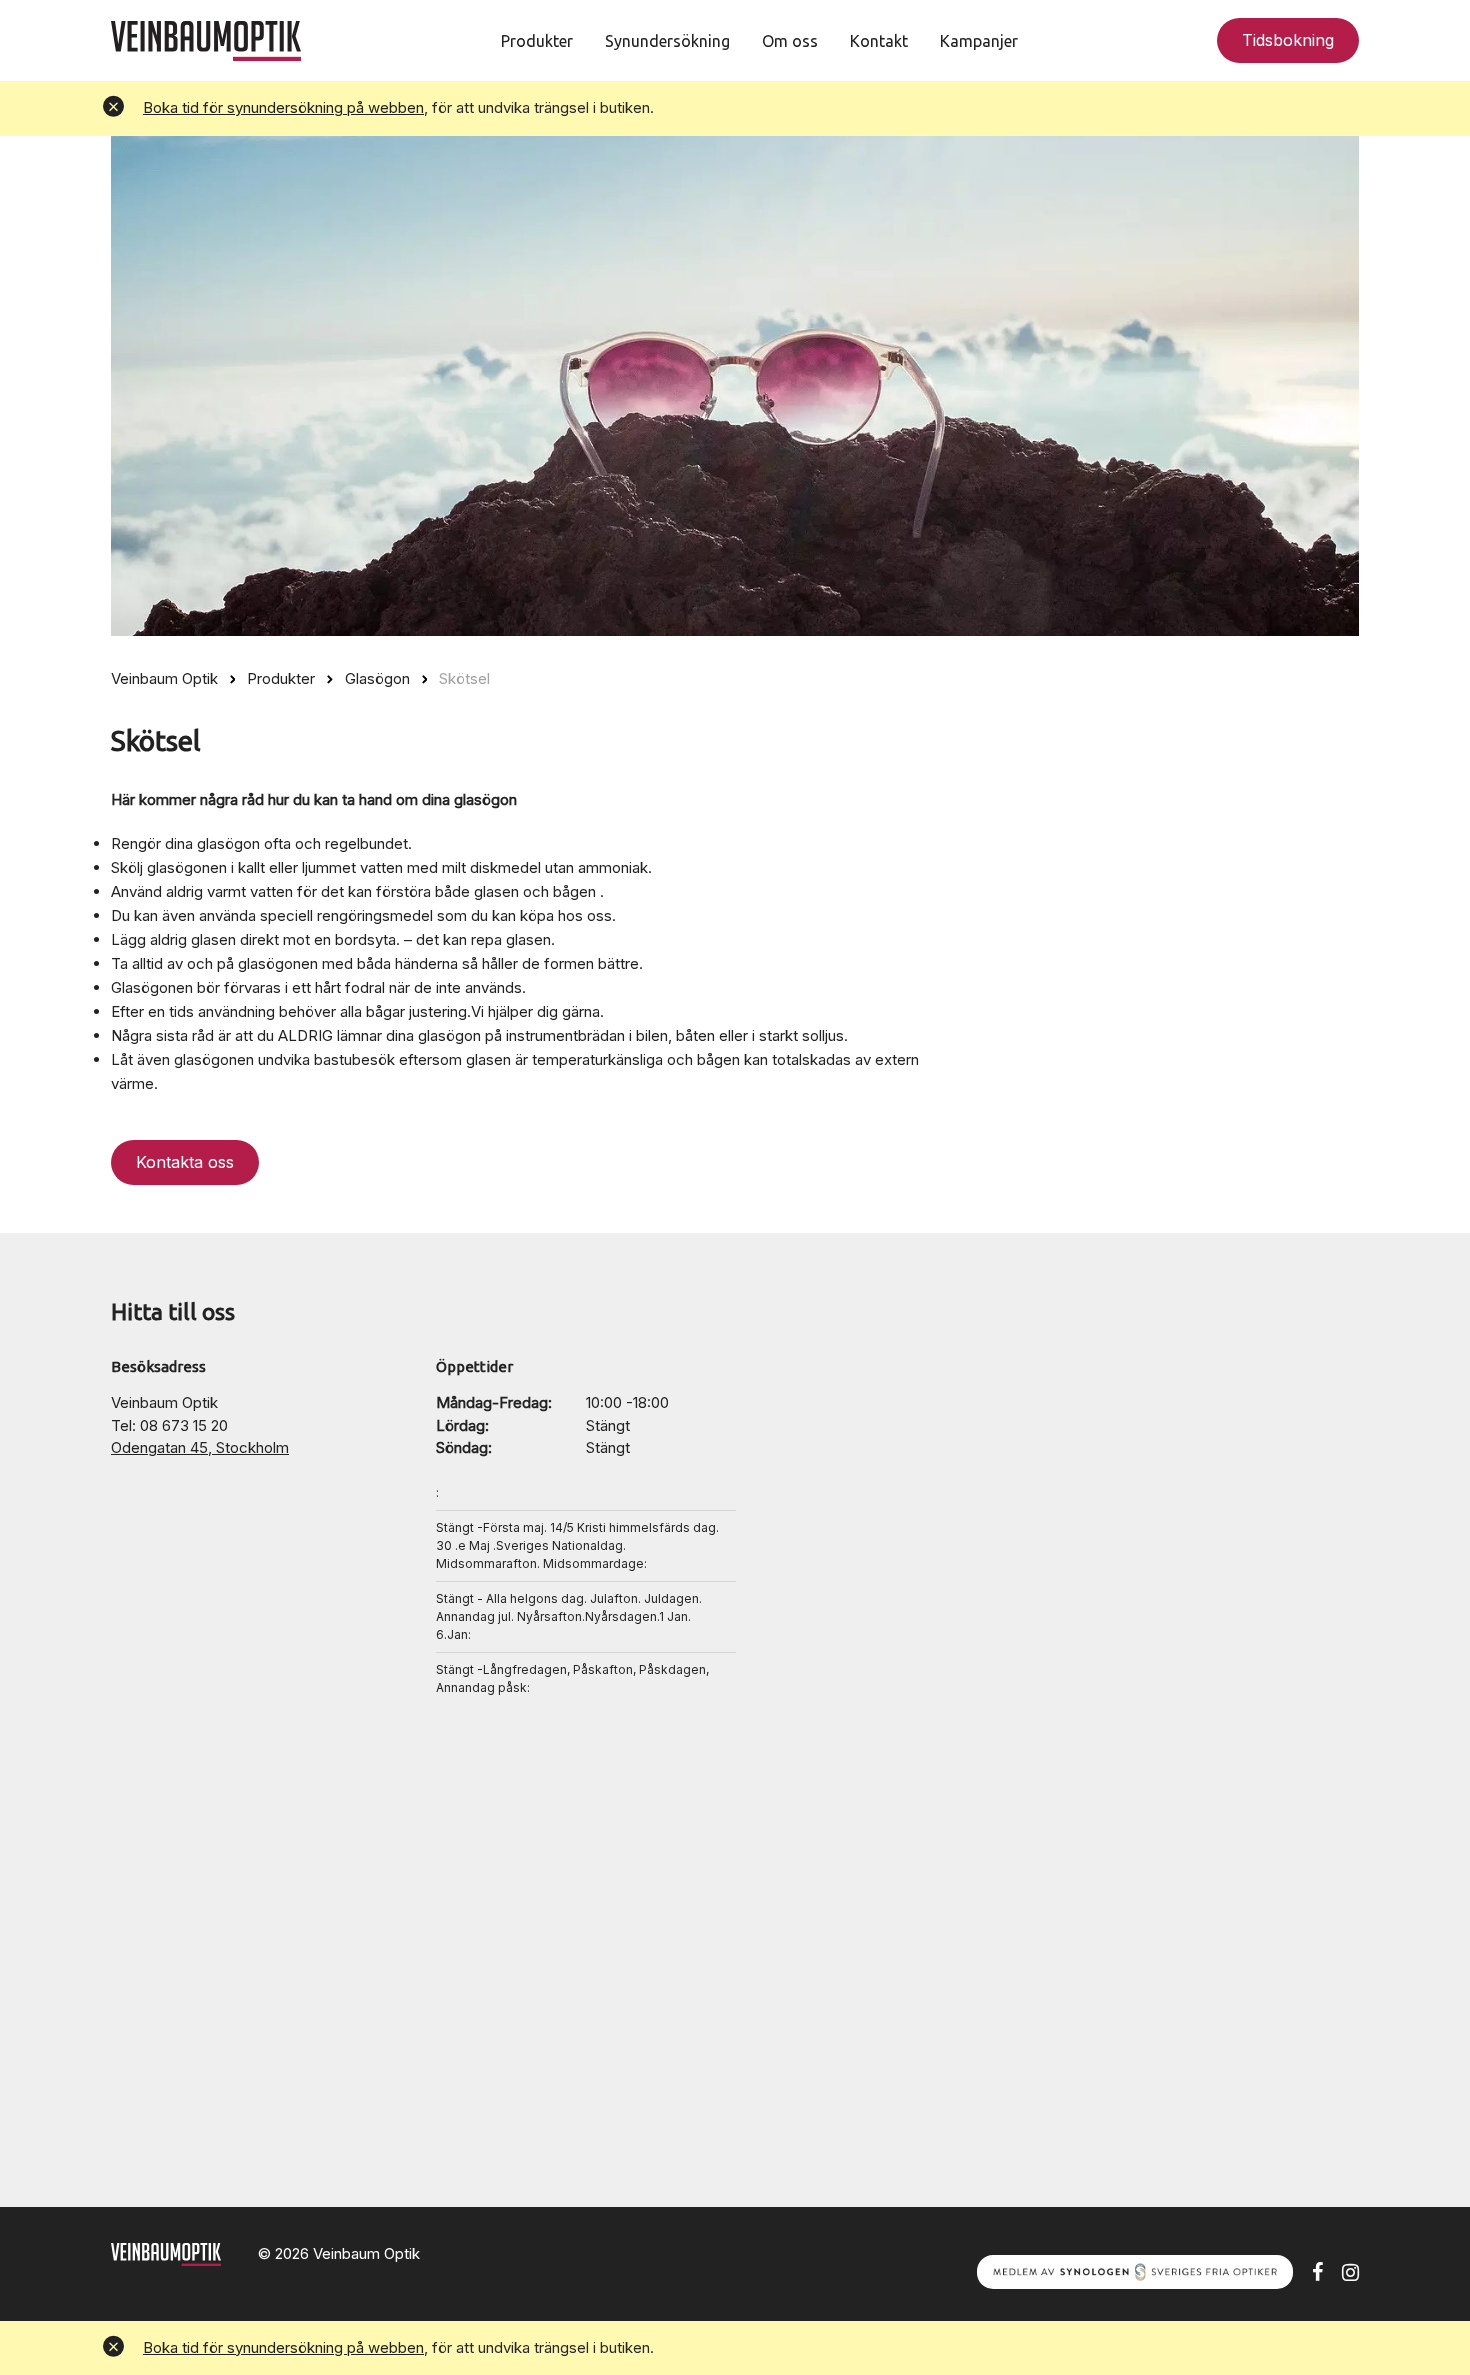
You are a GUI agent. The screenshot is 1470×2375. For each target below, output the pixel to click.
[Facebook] (1317, 2270)
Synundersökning (667, 41)
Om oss (790, 41)
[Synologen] (1135, 2270)
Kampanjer (979, 41)
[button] (113, 108)
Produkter (537, 41)
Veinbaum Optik (164, 678)
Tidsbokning (1288, 40)
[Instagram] (1350, 2270)
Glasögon (377, 678)
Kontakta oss (185, 1162)
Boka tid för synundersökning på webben (283, 107)
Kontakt (879, 41)
